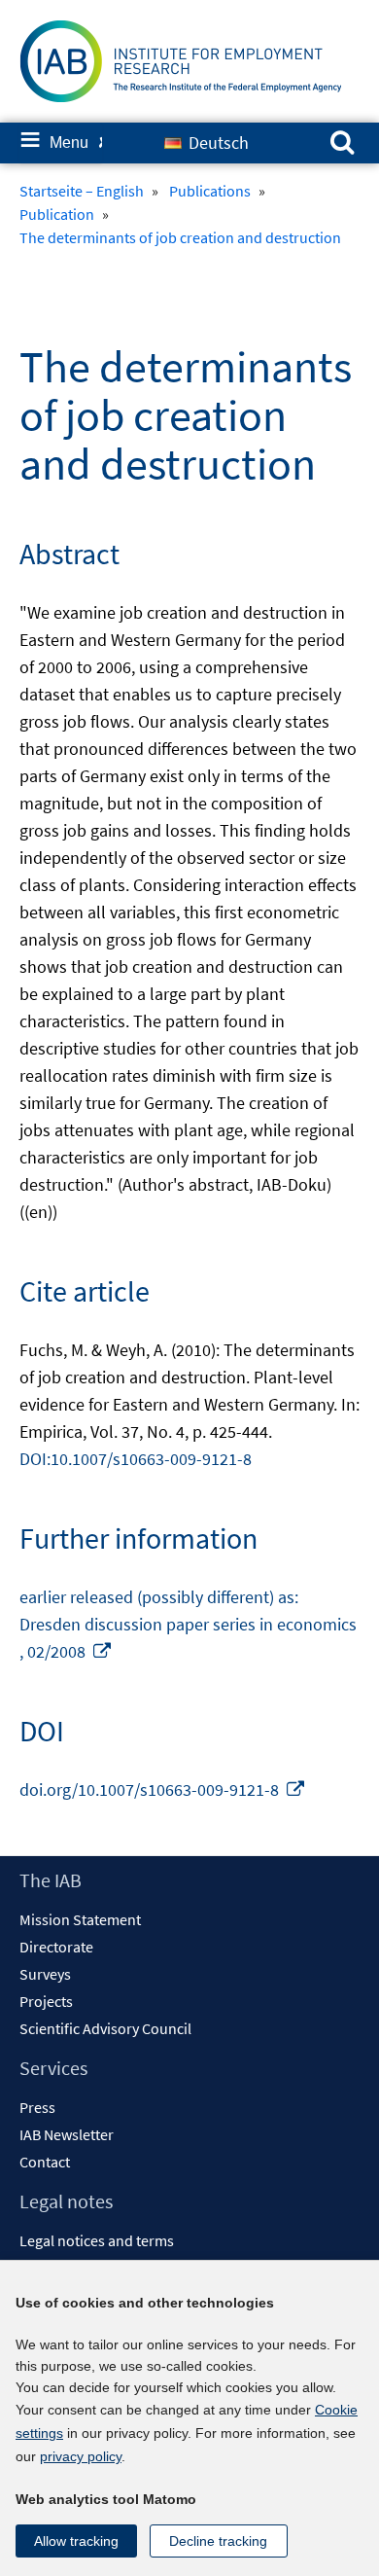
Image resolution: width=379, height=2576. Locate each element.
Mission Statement (80, 1919)
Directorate (56, 1947)
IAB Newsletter (67, 2134)
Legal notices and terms (97, 2240)
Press (37, 2107)
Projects (46, 2001)
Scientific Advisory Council (105, 2028)
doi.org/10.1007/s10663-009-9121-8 (163, 1789)
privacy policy (81, 2456)
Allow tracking (76, 2541)
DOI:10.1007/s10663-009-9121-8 (136, 1459)
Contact (45, 2162)
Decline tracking (218, 2541)
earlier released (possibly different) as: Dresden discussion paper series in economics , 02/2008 (188, 1624)
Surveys (45, 1974)
